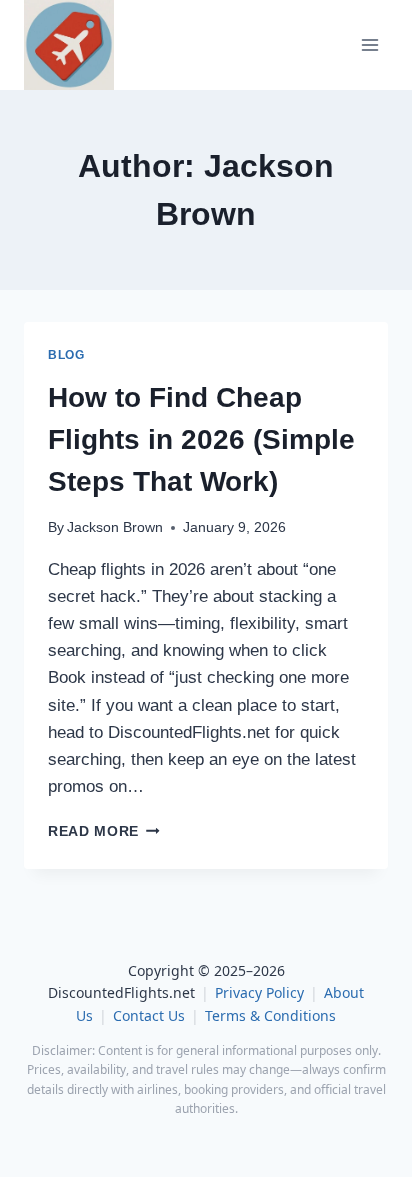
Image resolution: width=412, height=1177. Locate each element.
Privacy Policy (259, 992)
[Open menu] (369, 45)
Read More (104, 831)
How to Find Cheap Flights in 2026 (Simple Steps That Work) (201, 439)
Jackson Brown (115, 527)
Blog (66, 355)
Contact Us (149, 1015)
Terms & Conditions (270, 1015)
